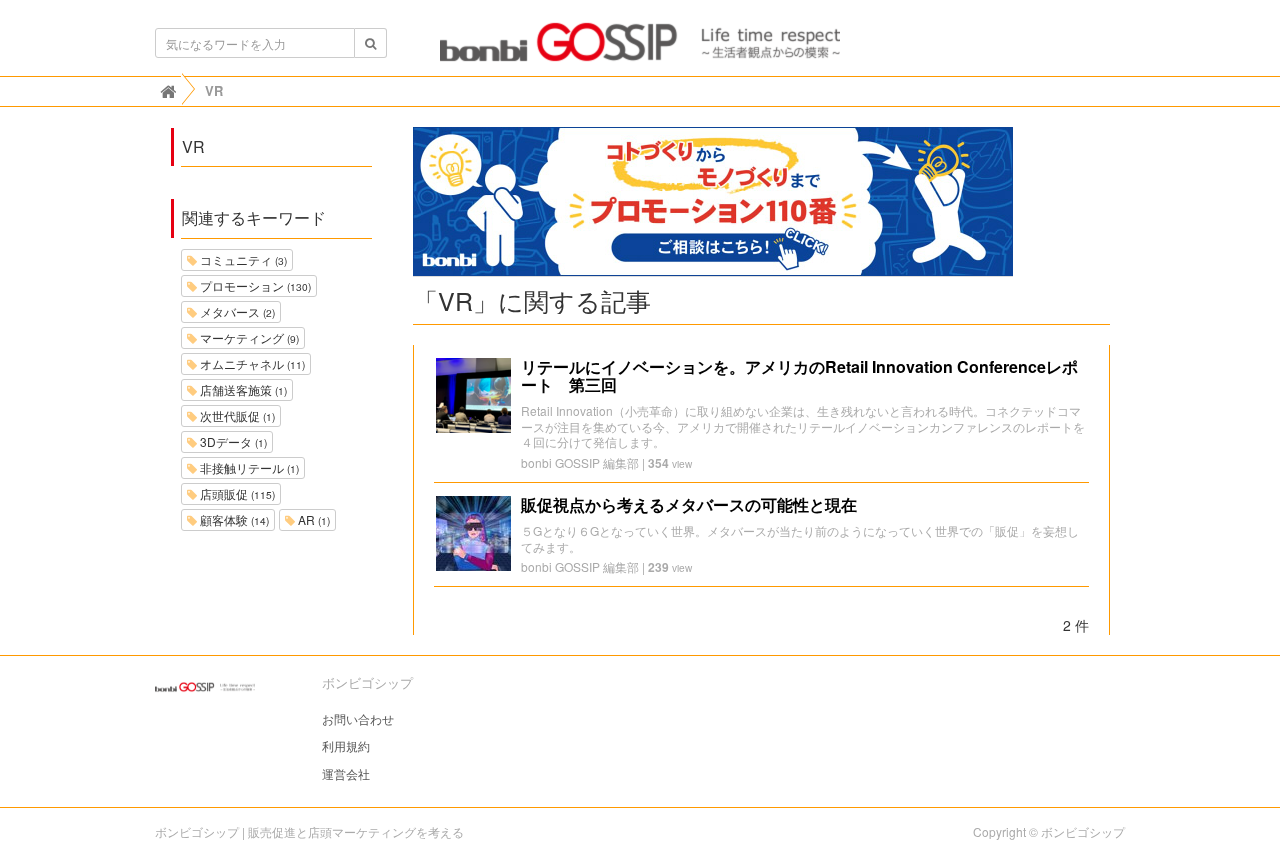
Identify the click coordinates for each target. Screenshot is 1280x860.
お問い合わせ (358, 718)
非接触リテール (248, 467)
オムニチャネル (251, 363)
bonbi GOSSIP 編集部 (580, 462)
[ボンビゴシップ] (640, 48)
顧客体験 (233, 519)
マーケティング (248, 337)
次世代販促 (236, 415)
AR (312, 519)
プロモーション (254, 285)
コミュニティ (242, 259)
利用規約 (346, 745)
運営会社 (346, 773)
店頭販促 (236, 493)
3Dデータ (232, 441)
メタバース (236, 311)
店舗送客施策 (242, 389)
